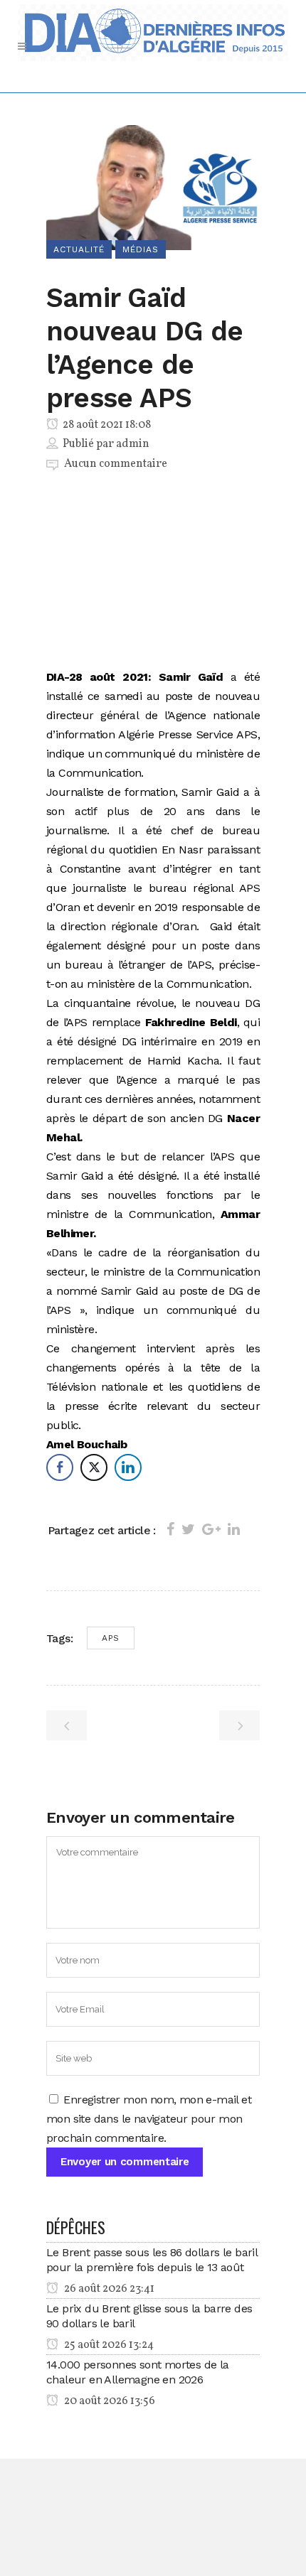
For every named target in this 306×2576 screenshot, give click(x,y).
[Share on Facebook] (170, 1529)
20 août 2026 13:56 (109, 2401)
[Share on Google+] (211, 1529)
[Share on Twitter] (188, 1529)
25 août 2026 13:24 (108, 2345)
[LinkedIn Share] (128, 1467)
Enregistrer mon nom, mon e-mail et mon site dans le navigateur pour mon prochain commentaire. (149, 2119)
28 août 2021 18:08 (106, 425)
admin (133, 444)
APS (111, 1638)
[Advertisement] (153, 573)
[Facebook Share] (60, 1467)
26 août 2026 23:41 (108, 2289)
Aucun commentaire (116, 464)
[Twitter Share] (94, 1467)
